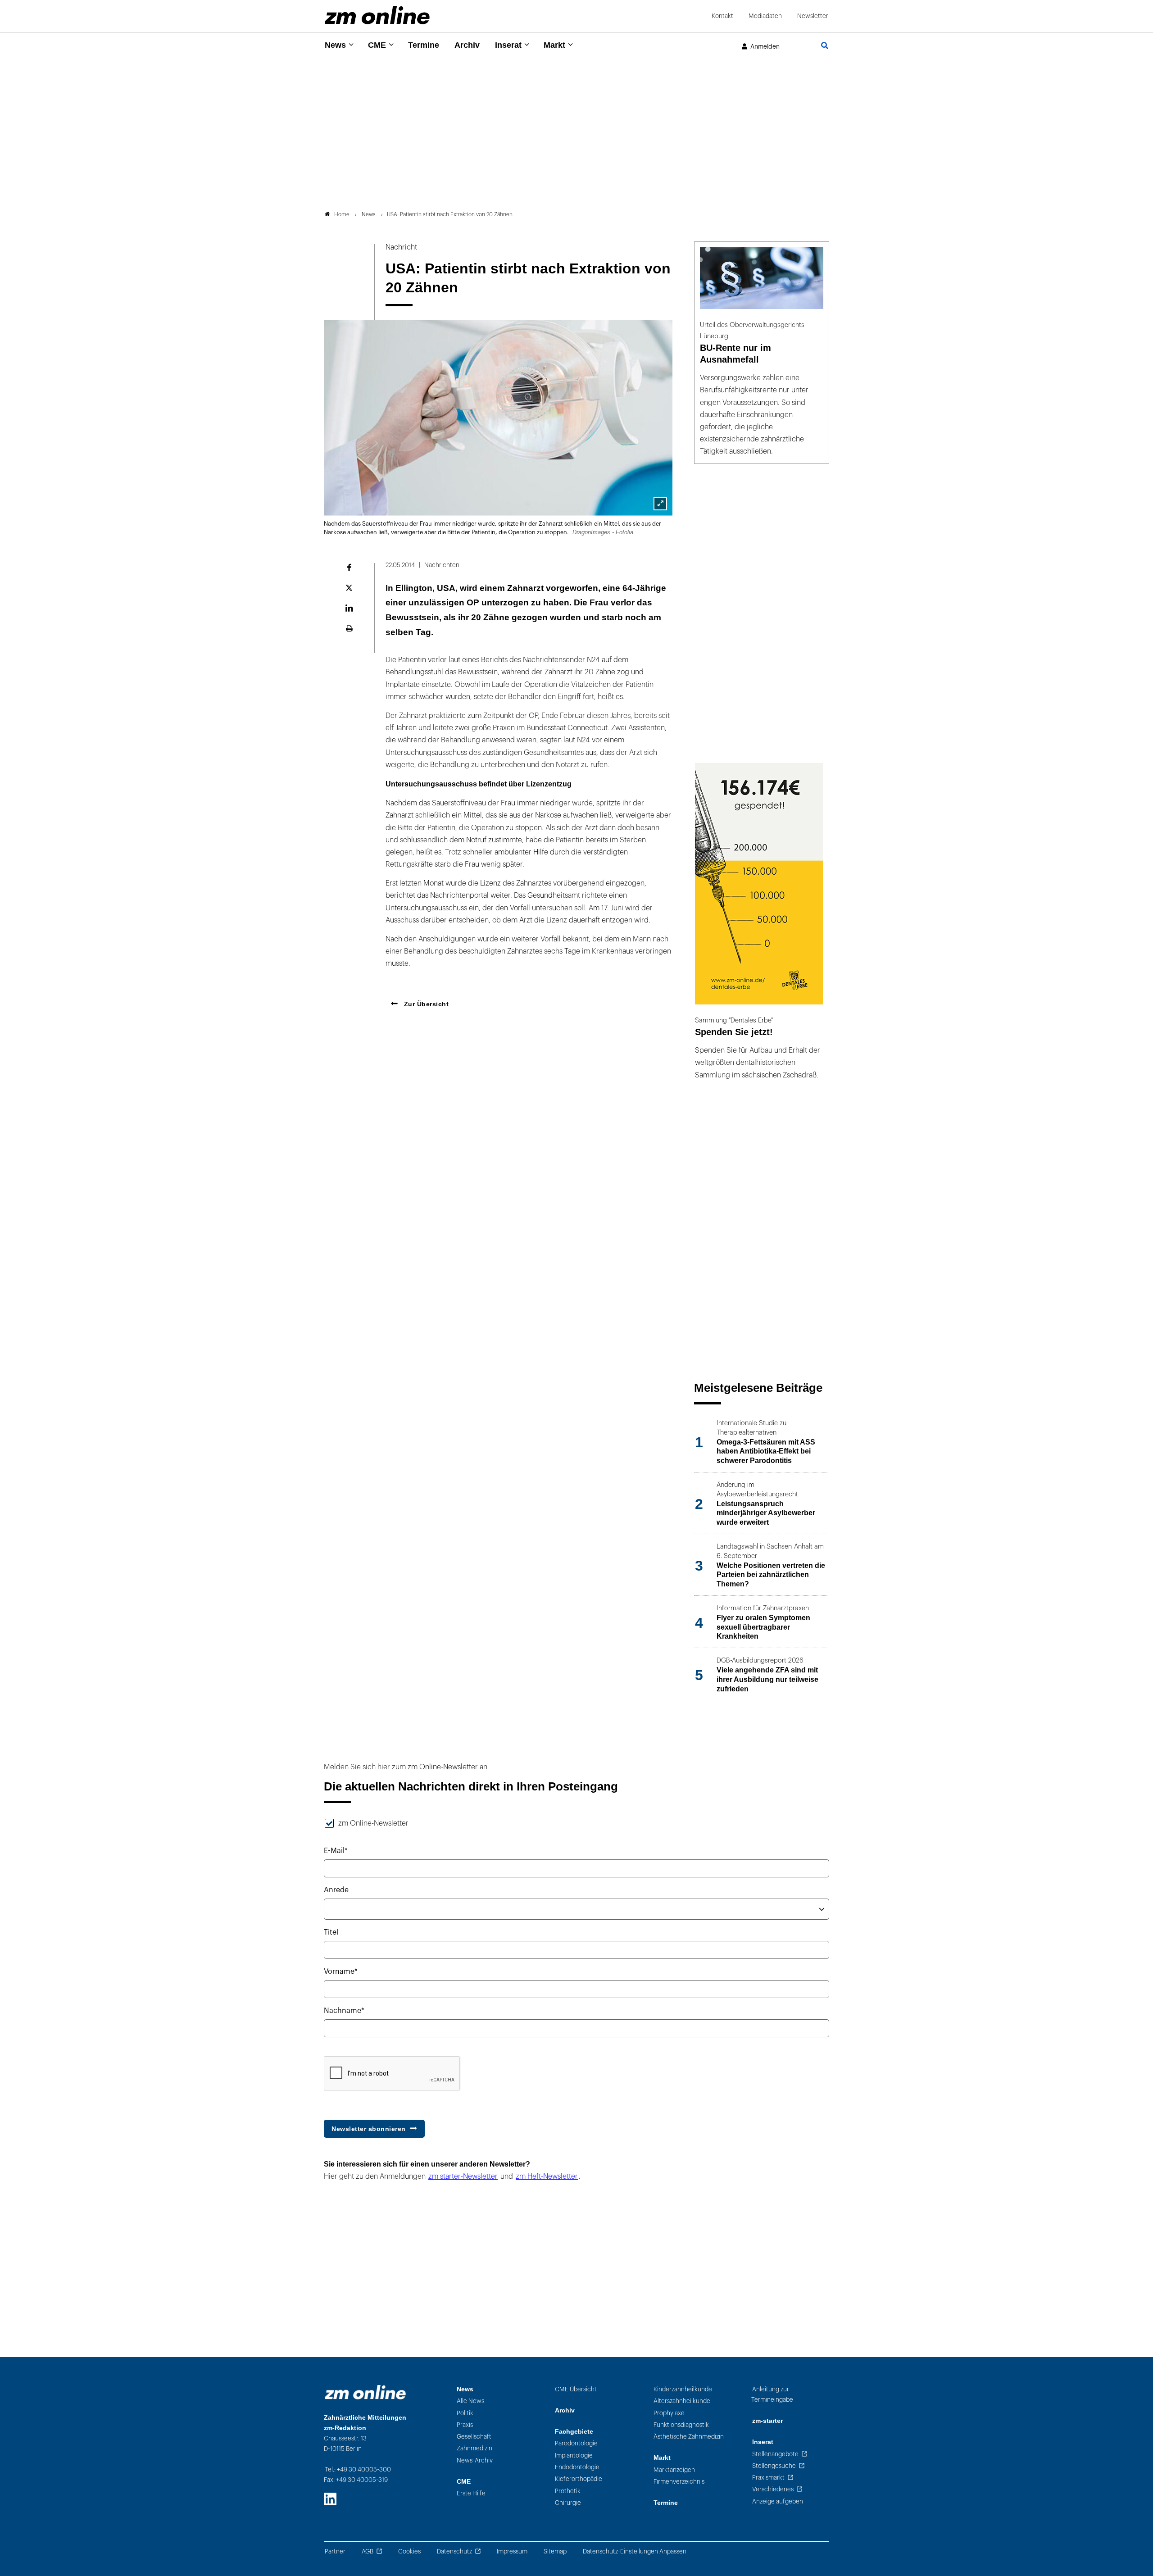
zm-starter (767, 2421)
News (335, 45)
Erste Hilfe (471, 2493)
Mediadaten (765, 16)
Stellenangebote (775, 2454)
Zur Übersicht (425, 1004)
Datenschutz (454, 2551)
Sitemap (555, 2551)
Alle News (470, 2401)
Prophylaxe (669, 2413)
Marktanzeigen (674, 2470)
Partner (335, 2551)
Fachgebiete (574, 2432)
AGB (368, 2551)
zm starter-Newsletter (463, 2176)
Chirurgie (568, 2503)
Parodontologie (576, 2443)
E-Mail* (336, 1851)
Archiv (467, 45)
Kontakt (722, 16)
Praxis (465, 2425)
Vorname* (341, 1972)
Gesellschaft (474, 2437)
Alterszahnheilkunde (682, 2401)
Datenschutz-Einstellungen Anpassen (635, 2551)
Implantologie (574, 2456)
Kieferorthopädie (579, 2479)
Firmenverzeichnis (679, 2482)
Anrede (336, 1890)
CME (377, 45)
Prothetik (568, 2491)
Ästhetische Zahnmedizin (689, 2437)
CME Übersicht (576, 2389)
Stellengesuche (774, 2466)
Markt (554, 45)
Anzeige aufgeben (778, 2501)
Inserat (508, 45)
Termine (424, 45)
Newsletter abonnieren (369, 2129)
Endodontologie (577, 2467)
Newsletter (813, 16)
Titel (331, 1932)
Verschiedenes (773, 2489)
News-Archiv (475, 2460)
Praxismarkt (768, 2478)
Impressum (512, 2551)
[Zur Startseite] (377, 15)
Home (342, 214)
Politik (465, 2413)
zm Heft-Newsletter (547, 2176)
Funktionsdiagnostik (681, 2425)
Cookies (409, 2551)
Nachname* (344, 2011)
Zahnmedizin (474, 2448)
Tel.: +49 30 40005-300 (358, 2469)
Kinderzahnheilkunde (683, 2389)
